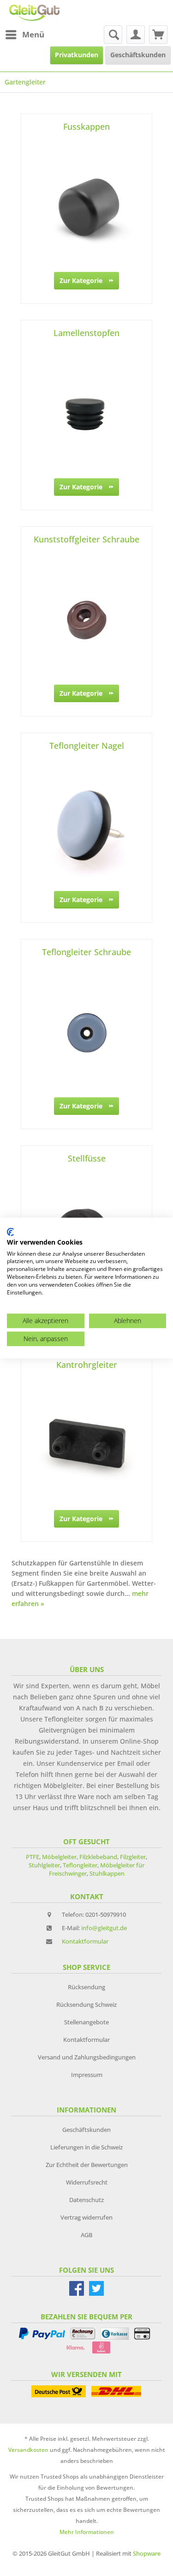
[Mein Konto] (136, 35)
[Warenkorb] (158, 35)
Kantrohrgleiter (87, 1365)
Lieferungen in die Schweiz (86, 2147)
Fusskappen (86, 126)
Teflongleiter (80, 1865)
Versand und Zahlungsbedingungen (87, 2057)
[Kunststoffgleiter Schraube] (86, 620)
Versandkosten (28, 2450)
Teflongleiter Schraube (86, 952)
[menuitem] (24, 35)
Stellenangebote (86, 2022)
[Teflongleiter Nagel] (86, 826)
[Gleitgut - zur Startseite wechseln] (34, 13)
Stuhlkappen (107, 1873)
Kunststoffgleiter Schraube (86, 539)
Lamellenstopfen (86, 333)
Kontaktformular (85, 1941)
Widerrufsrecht (87, 2182)
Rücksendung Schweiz (86, 2004)
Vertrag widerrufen (86, 2217)
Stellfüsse (87, 1158)
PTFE (33, 1857)
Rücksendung (86, 1987)
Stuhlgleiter (44, 1865)
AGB (86, 2235)
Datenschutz (86, 2200)
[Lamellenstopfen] (86, 414)
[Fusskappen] (86, 207)
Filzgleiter (133, 1857)
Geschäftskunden (86, 2130)
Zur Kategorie (81, 280)
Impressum (87, 2075)
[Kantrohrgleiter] (86, 1445)
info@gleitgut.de (104, 1928)
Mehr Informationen (87, 2532)
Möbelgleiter (59, 1857)
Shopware (147, 2553)
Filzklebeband (98, 1857)
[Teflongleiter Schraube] (86, 1033)
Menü (33, 34)
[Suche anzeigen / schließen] (113, 35)
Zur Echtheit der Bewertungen (87, 2165)
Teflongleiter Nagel (87, 746)
